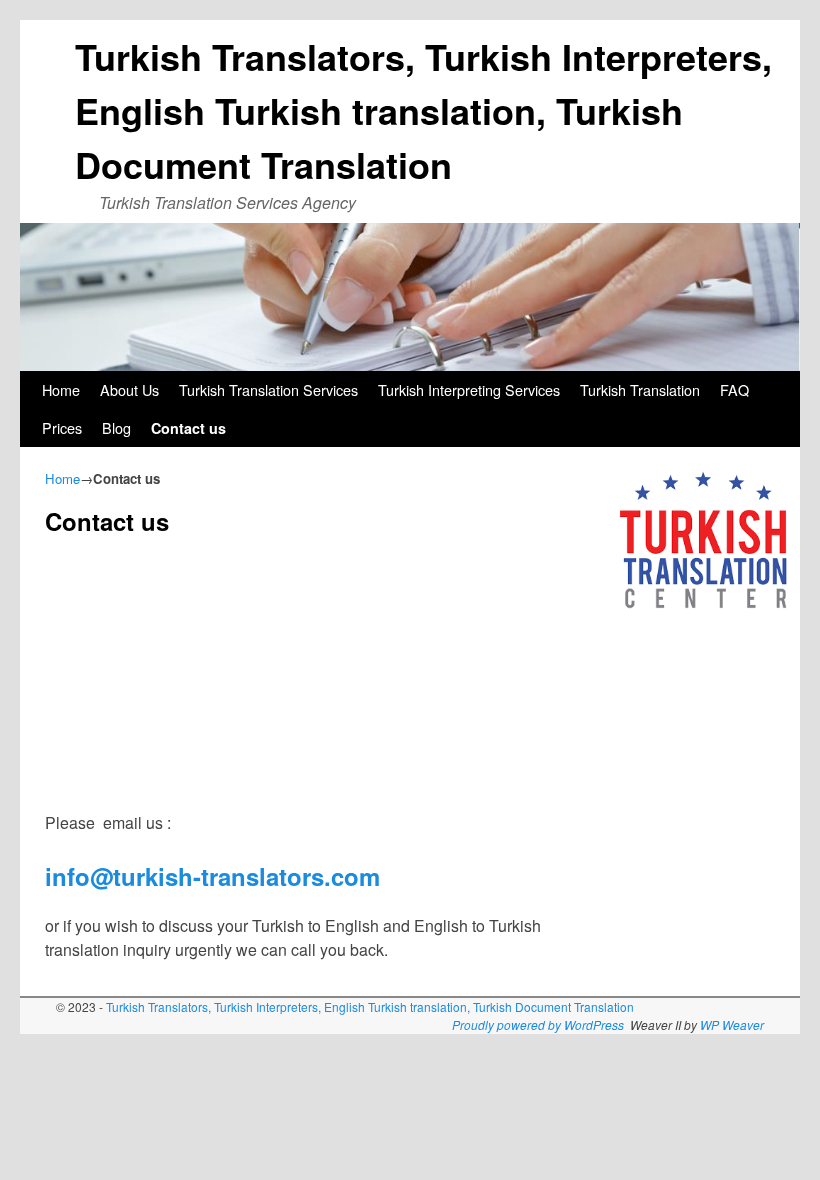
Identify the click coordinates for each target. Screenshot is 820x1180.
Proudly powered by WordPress (538, 1024)
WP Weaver (732, 1024)
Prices (62, 427)
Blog (116, 427)
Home (61, 389)
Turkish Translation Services (268, 389)
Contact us (188, 428)
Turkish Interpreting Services (469, 389)
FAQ (734, 389)
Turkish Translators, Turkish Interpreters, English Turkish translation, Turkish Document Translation (423, 110)
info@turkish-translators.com (212, 876)
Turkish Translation (640, 389)
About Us (129, 389)
